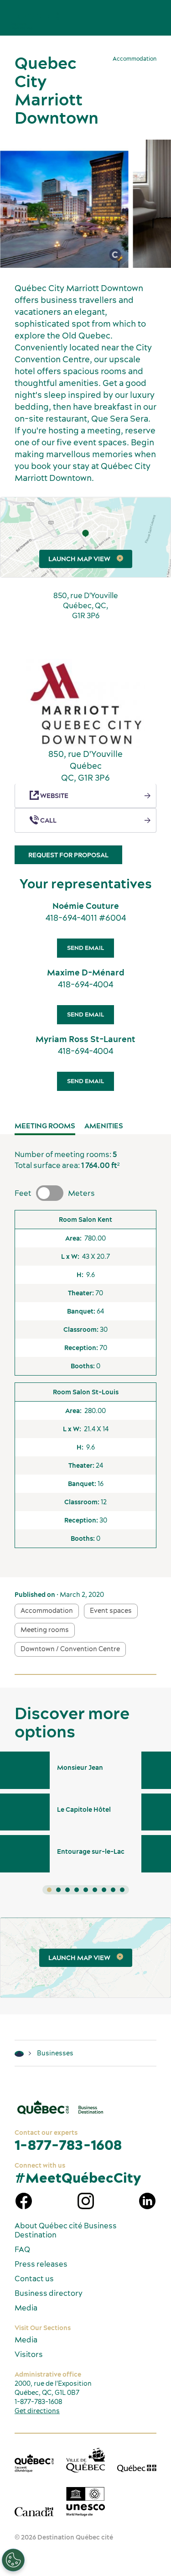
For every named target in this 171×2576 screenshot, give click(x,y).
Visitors (29, 2354)
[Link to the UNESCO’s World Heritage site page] (86, 2502)
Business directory (49, 2293)
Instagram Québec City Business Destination (86, 2201)
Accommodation (47, 1611)
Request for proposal (68, 855)
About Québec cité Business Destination (66, 2230)
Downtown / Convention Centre (70, 1649)
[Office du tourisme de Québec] (34, 2463)
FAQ (22, 2249)
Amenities (104, 1126)
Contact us (34, 2279)
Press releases (41, 2264)
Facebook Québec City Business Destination (24, 2201)
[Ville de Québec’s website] (86, 2460)
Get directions (37, 2411)
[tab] (49, 1890)
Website (54, 796)
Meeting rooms (45, 1630)
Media (26, 2308)
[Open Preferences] (13, 2560)
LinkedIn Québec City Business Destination (147, 2201)
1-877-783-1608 (68, 2145)
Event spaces (111, 1611)
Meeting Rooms (45, 1126)
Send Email (85, 948)
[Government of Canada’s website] (34, 2511)
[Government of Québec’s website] (137, 2468)
